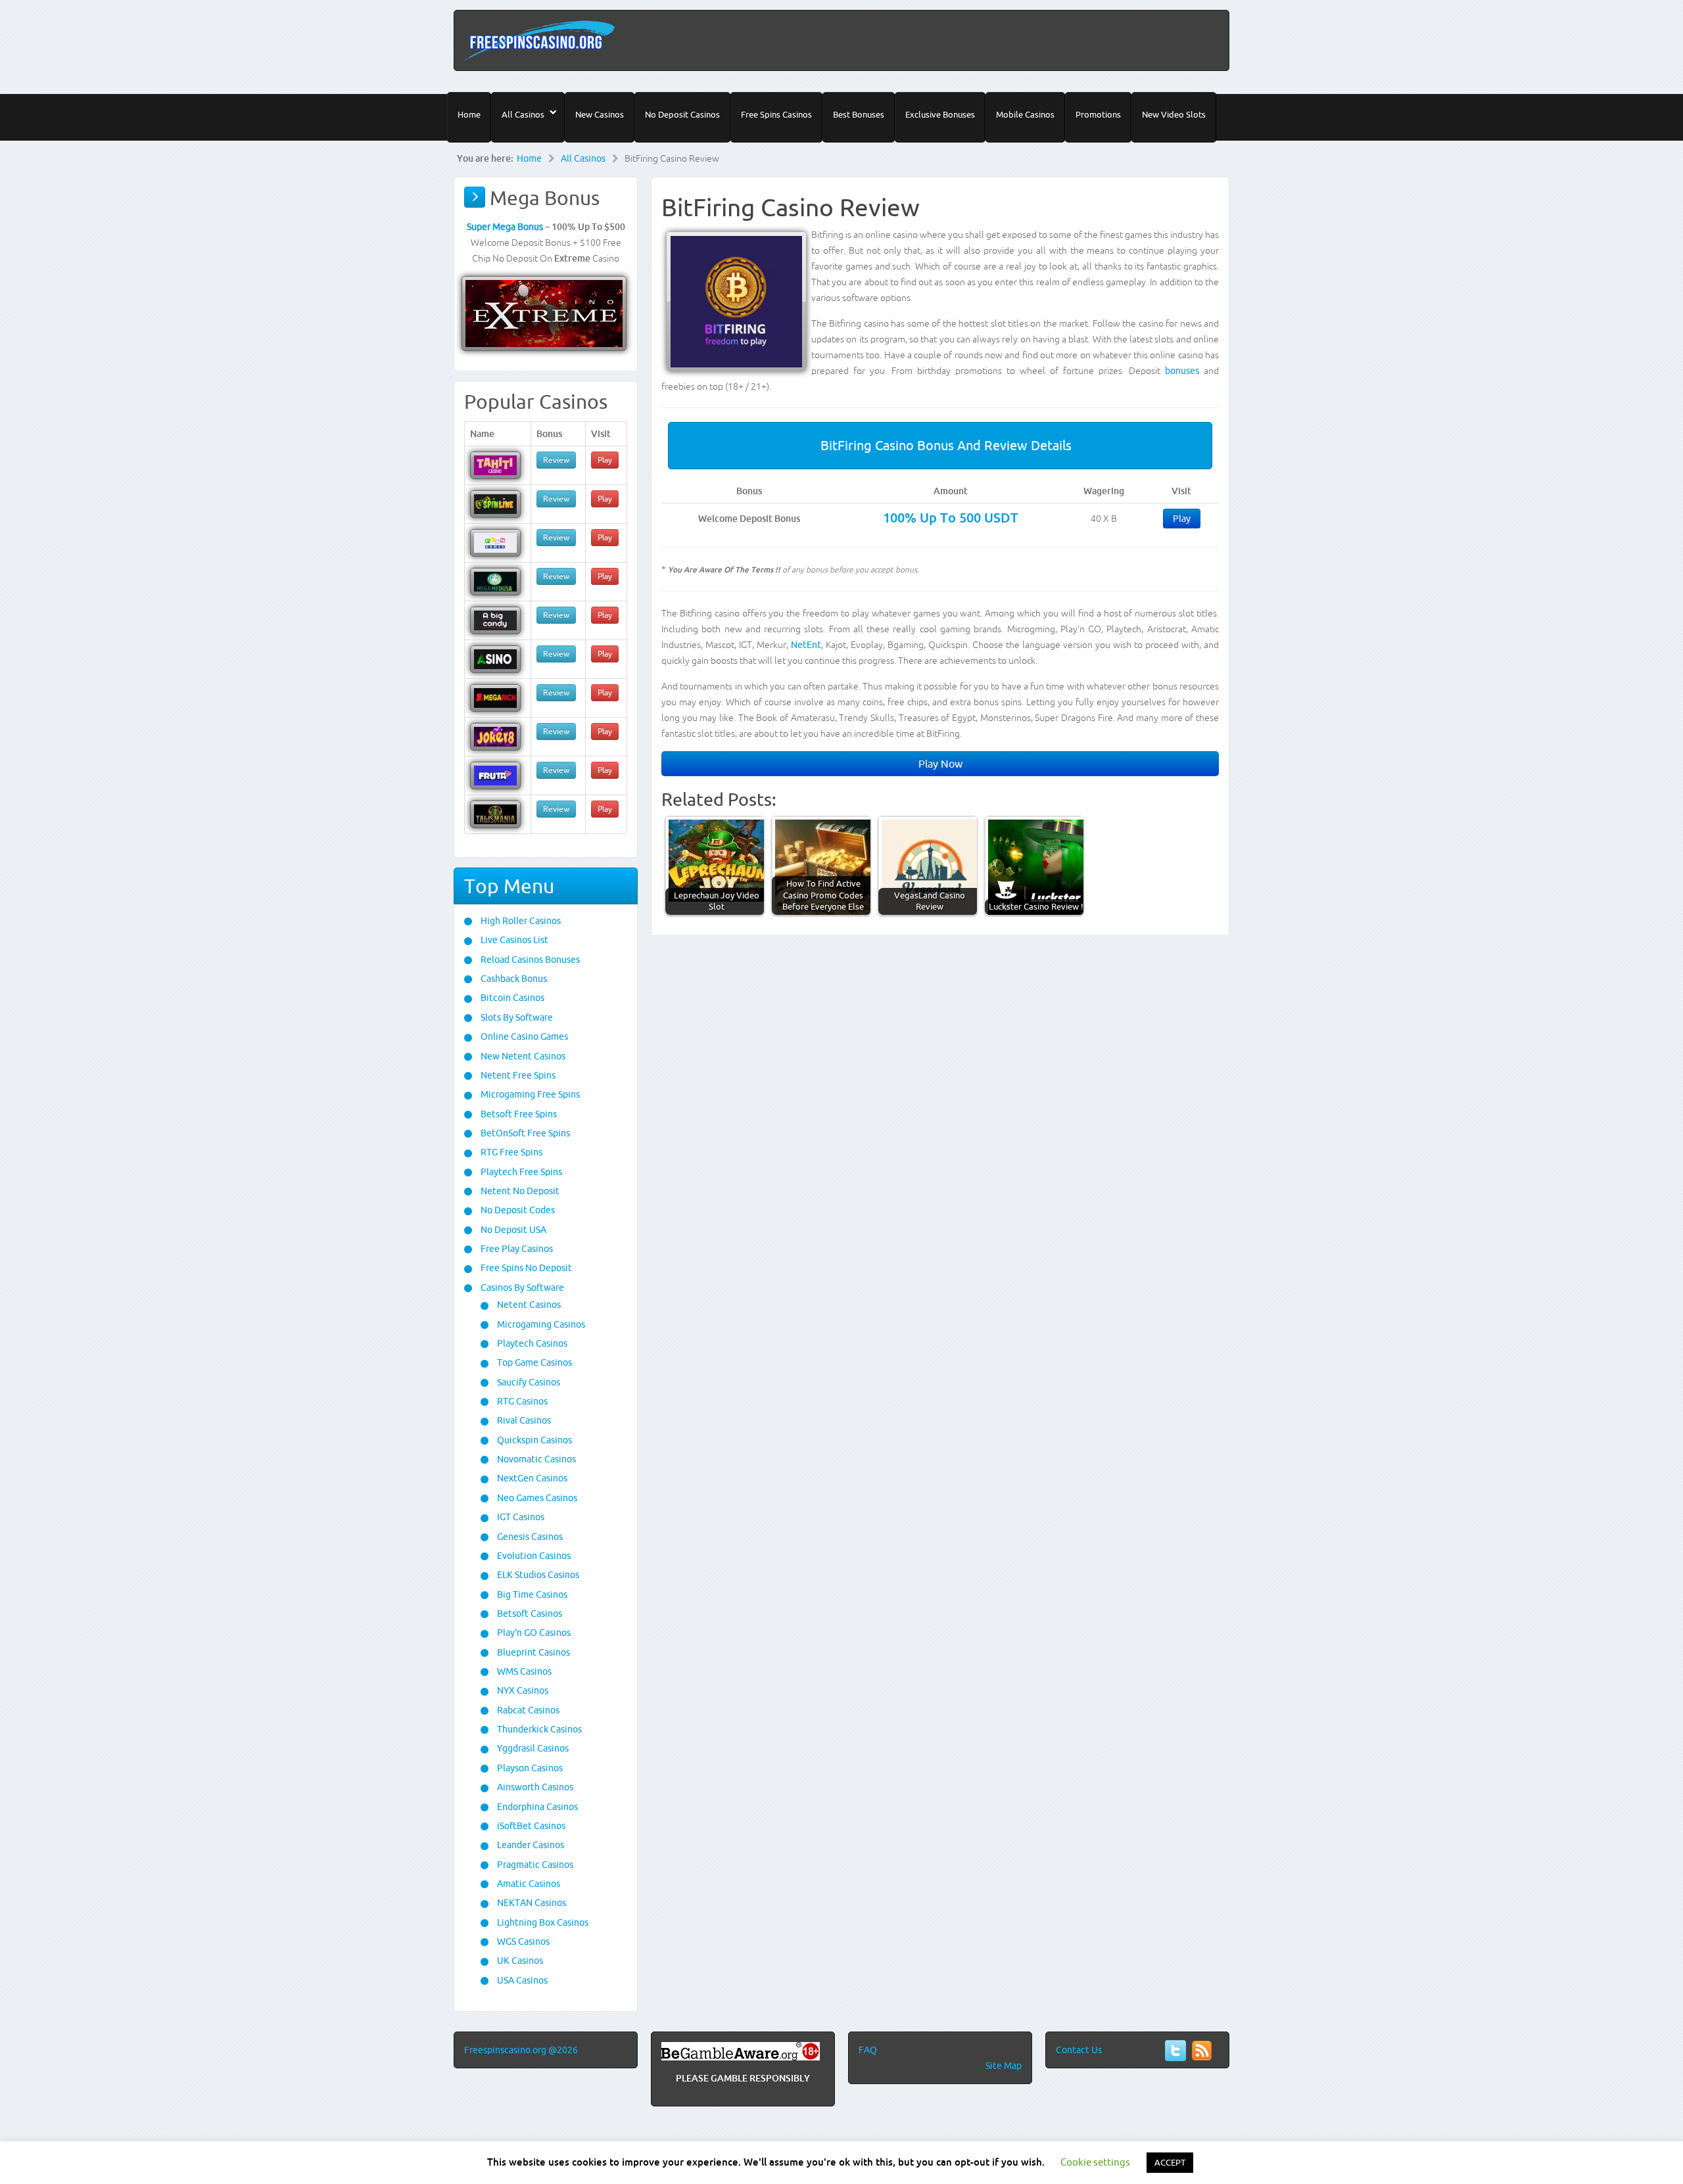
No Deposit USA (512, 1230)
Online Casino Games (523, 1036)
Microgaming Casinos (540, 1324)
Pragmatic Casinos (534, 1865)
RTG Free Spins (510, 1152)
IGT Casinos (520, 1517)
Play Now (940, 764)
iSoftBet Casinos (530, 1826)
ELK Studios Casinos (537, 1575)
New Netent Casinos (522, 1056)
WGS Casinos (522, 1941)
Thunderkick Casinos (538, 1729)
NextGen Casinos (531, 1478)
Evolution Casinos (533, 1556)
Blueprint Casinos (533, 1652)
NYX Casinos (522, 1690)
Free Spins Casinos (776, 114)
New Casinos (600, 114)
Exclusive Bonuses (940, 114)
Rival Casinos (523, 1420)
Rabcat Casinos (527, 1710)
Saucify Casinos (528, 1382)
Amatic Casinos (528, 1884)
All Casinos (523, 114)
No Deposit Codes (517, 1210)
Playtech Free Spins (520, 1172)
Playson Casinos (529, 1768)
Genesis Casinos (529, 1537)
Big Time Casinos (531, 1594)
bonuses (1182, 371)
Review (556, 460)
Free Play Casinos (516, 1249)
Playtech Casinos (531, 1343)
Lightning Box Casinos (542, 1922)
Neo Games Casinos (536, 1498)
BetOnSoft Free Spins (524, 1133)
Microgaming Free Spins (529, 1094)
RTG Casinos (521, 1401)
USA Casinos (521, 1980)
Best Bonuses (859, 114)
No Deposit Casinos (682, 114)
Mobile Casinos (1025, 114)
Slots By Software (516, 1017)
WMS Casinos (523, 1671)
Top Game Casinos (533, 1362)
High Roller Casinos (520, 921)
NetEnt (806, 645)
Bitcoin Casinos (511, 998)
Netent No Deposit (519, 1191)
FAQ (868, 2050)
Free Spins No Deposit (525, 1268)
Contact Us (1079, 2050)
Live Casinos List (513, 940)
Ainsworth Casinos (534, 1787)
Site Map (1004, 2066)
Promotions (1098, 114)
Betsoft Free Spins (518, 1114)
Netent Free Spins (517, 1075)
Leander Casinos (530, 1845)
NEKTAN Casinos (531, 1903)
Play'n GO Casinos (533, 1633)
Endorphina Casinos (536, 1807)
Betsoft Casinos (529, 1614)
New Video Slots (1174, 114)
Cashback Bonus (513, 979)
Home (469, 114)
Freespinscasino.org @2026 (521, 2050)
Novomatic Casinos (535, 1459)
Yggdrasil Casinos (532, 1748)
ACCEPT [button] (1170, 2162)
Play (1182, 519)
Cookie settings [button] (1095, 2162)
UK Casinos (519, 1961)
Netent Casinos (528, 1305)
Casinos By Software (521, 1288)
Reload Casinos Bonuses (529, 960)
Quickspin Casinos (533, 1440)
